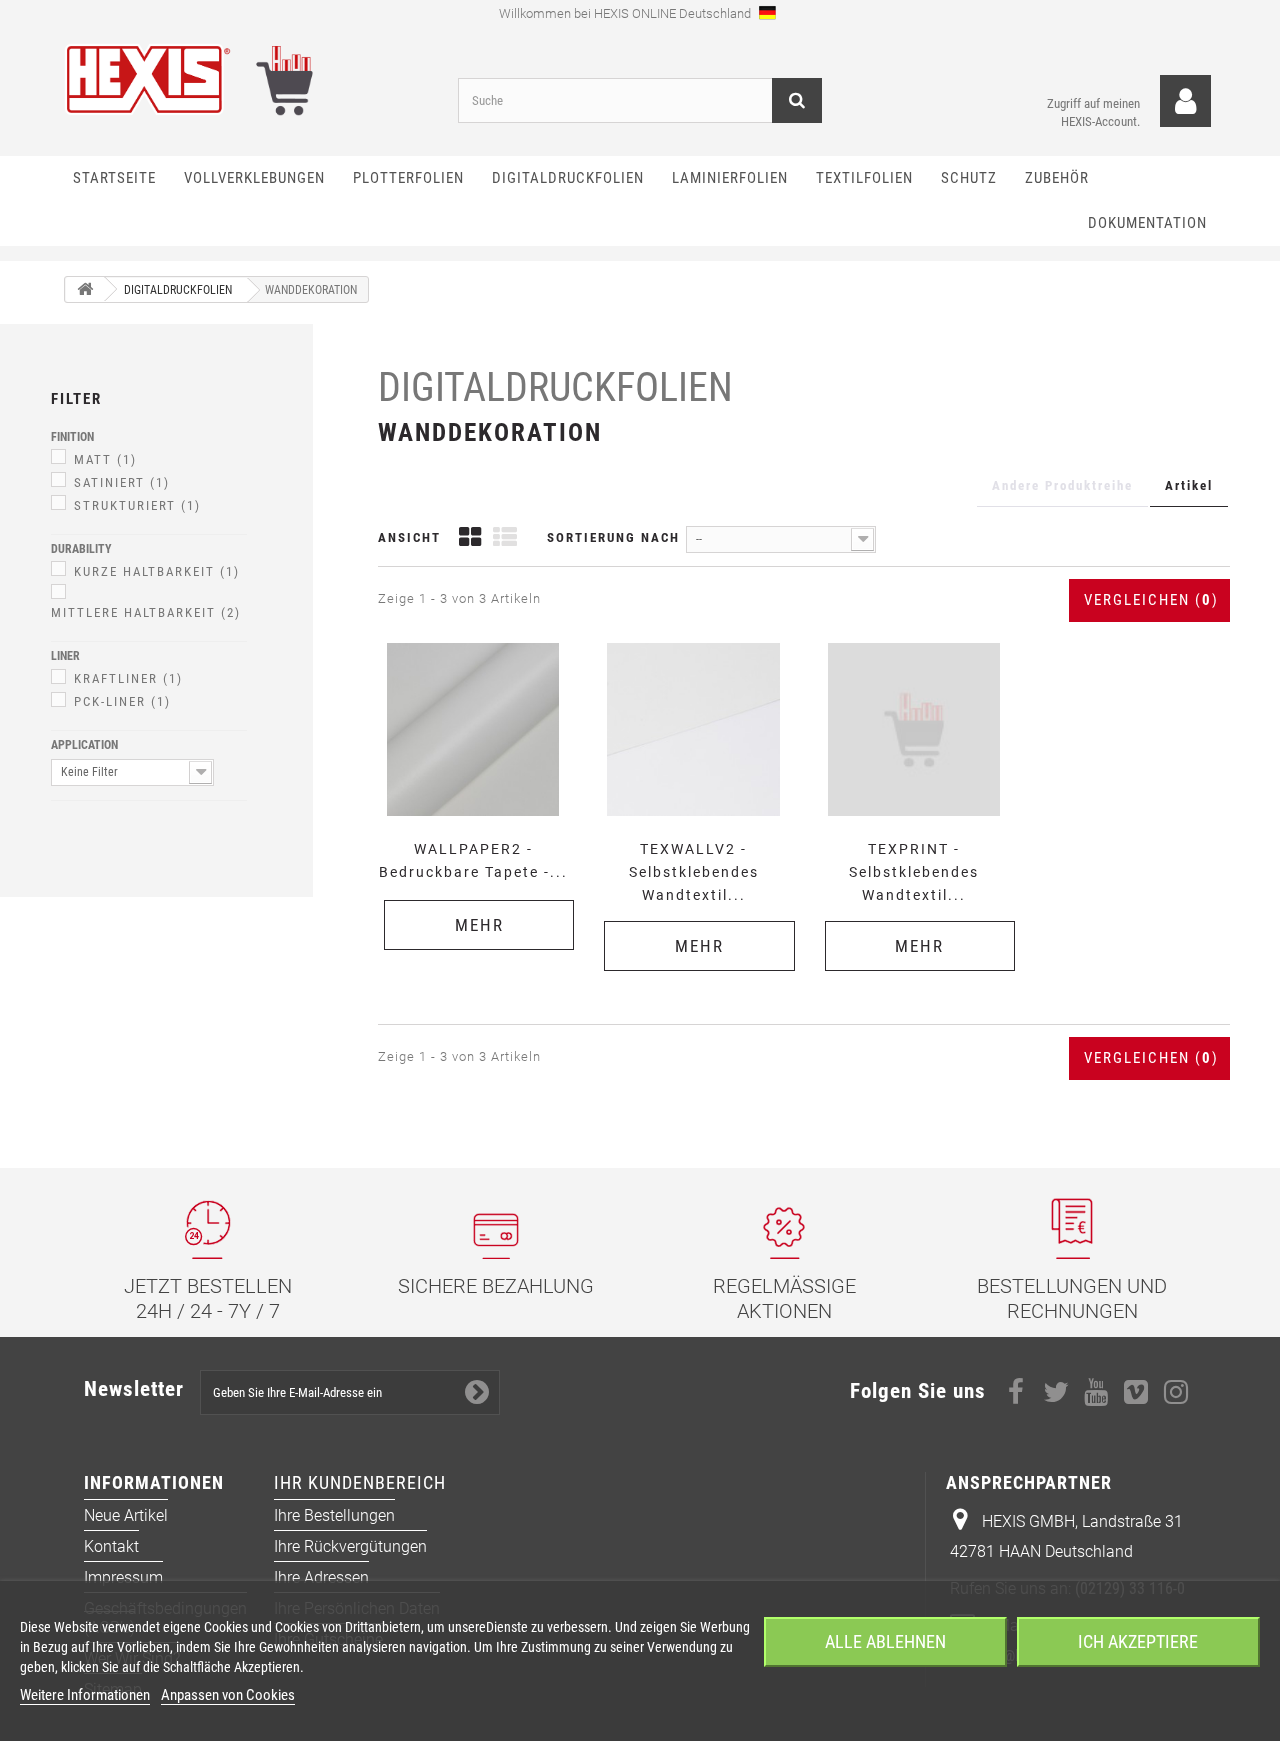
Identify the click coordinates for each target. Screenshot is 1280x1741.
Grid (470, 539)
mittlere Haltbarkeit (146, 612)
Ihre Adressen (321, 1577)
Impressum (123, 1577)
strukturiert (137, 505)
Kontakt (111, 1546)
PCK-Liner (122, 701)
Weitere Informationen (85, 1695)
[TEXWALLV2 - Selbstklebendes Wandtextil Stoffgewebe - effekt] (693, 729)
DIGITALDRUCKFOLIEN (555, 387)
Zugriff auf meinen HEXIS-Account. (1093, 112)
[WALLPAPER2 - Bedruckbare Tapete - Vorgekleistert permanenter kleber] (473, 729)
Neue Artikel (126, 1515)
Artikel (1189, 485)
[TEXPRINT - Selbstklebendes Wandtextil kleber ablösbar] (914, 729)
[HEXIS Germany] (246, 79)
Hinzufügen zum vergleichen (479, 641)
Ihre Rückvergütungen (350, 1546)
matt (105, 459)
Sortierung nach (613, 537)
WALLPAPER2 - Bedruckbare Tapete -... (473, 860)
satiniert (122, 482)
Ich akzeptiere (1138, 1641)
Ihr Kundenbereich (360, 1482)
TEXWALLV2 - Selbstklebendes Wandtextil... (694, 872)
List (505, 539)
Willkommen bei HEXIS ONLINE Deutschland (626, 13)
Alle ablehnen (885, 1641)
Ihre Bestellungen (334, 1515)
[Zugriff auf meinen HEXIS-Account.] (1185, 101)
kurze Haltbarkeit (157, 571)
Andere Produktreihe (1062, 485)
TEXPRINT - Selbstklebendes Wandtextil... (914, 872)
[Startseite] (85, 289)
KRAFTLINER (128, 678)
